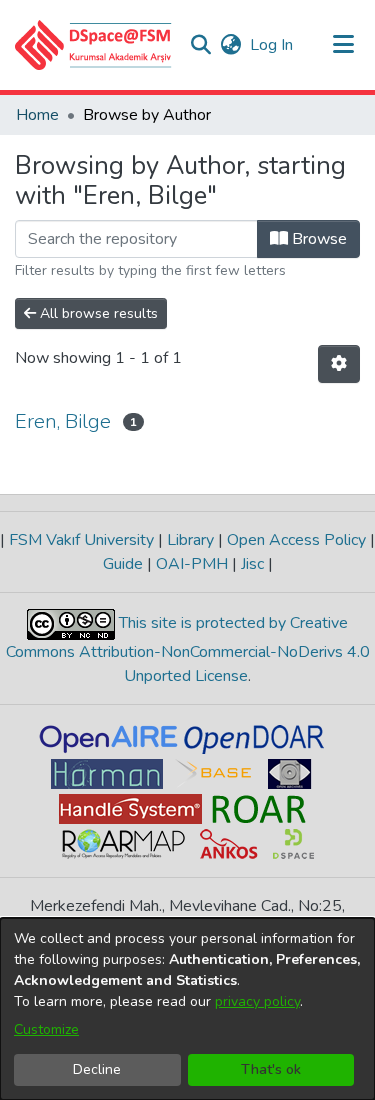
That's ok (271, 1069)
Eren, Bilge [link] (63, 421)
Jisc (252, 564)
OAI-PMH (192, 564)
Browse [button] (317, 239)
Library (190, 540)
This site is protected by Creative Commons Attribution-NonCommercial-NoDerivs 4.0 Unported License (188, 649)
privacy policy (257, 1001)
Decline (97, 1069)
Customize (46, 1029)
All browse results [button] (97, 313)
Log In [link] (272, 45)
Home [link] (37, 115)
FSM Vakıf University (81, 540)
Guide (125, 564)
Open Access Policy (296, 540)
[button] (93, 45)
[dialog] (187, 1009)
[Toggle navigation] (343, 45)
